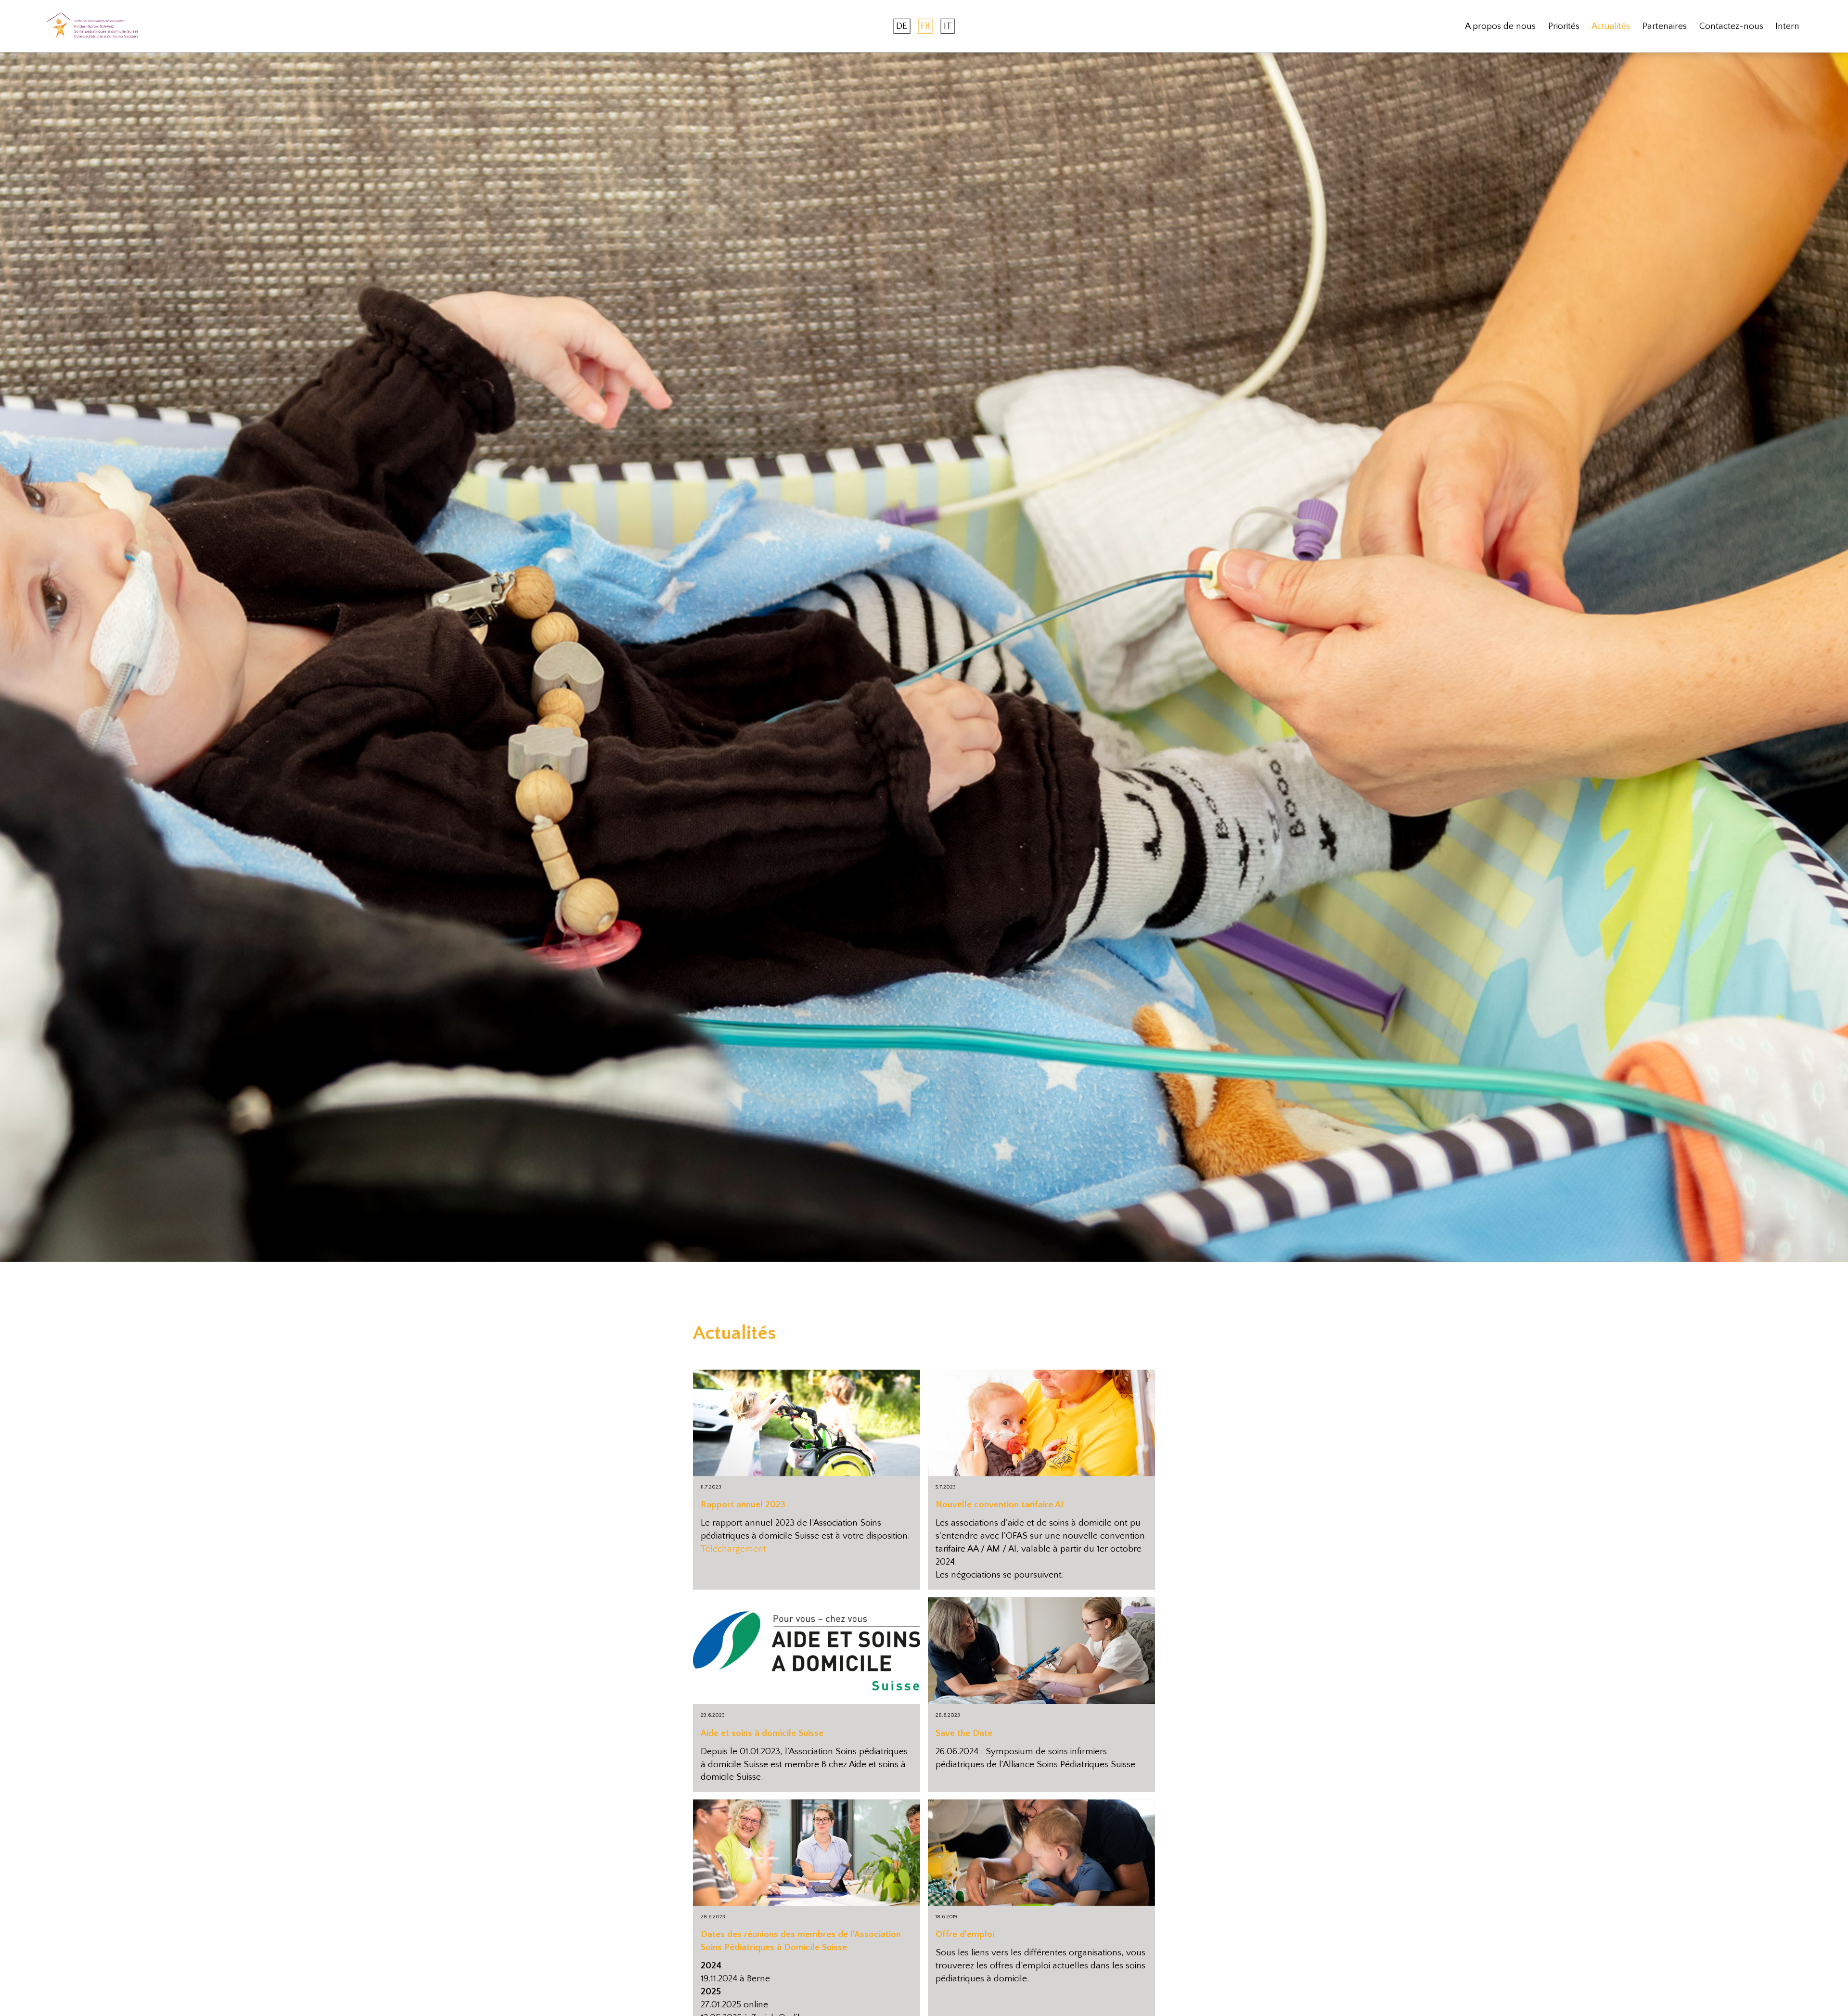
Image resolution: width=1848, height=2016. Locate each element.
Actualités (1611, 26)
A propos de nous (1500, 26)
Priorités (1564, 26)
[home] (92, 26)
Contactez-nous (1731, 26)
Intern (1787, 26)
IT (948, 26)
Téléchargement (733, 1549)
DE (902, 26)
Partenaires (1665, 26)
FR (925, 26)
